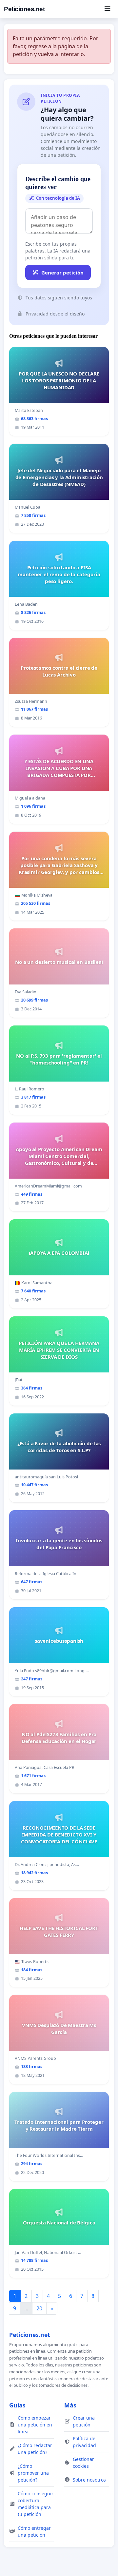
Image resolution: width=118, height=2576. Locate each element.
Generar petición (62, 273)
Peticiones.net (24, 9)
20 (39, 2308)
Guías (17, 2405)
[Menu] (107, 9)
